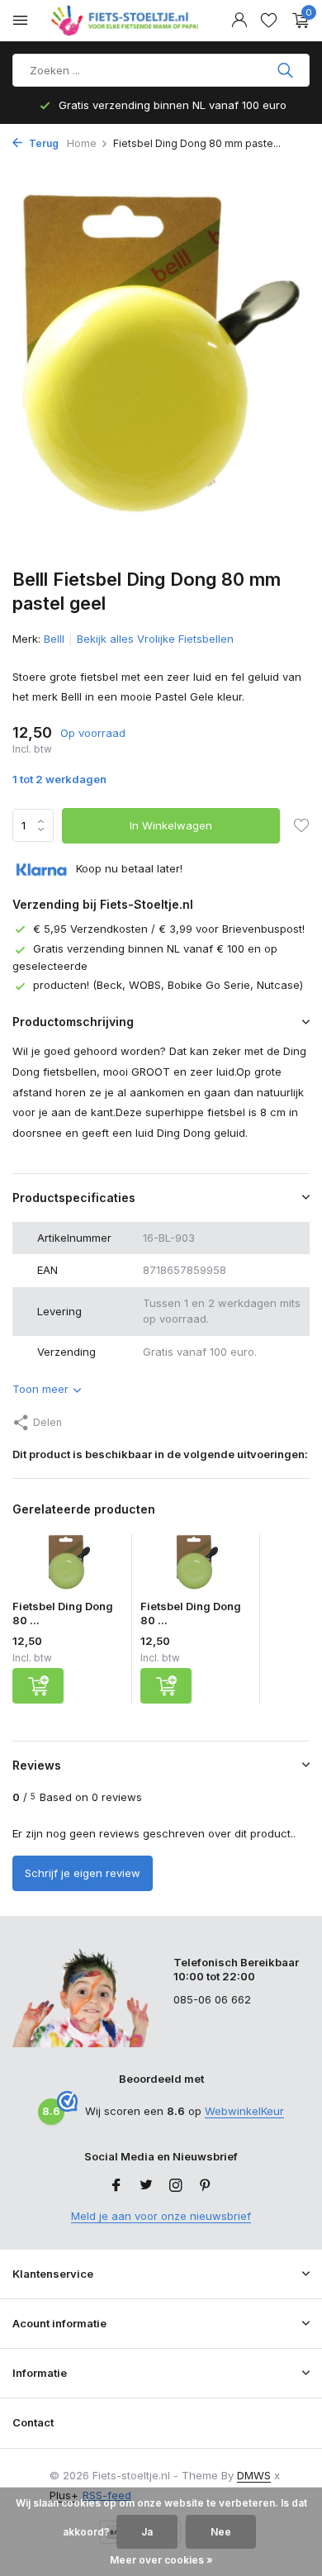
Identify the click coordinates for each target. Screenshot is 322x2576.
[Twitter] (146, 2186)
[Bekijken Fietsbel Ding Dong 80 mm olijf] (196, 1566)
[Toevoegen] (38, 1686)
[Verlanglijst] (269, 21)
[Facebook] (116, 2186)
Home (82, 143)
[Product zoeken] (287, 70)
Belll (54, 639)
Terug (43, 143)
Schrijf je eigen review (83, 1873)
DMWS (254, 2475)
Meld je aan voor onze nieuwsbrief (161, 2216)
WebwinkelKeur (244, 2111)
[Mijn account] (239, 21)
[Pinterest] (206, 2186)
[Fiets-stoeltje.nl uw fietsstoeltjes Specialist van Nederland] (127, 21)
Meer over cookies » (161, 2560)
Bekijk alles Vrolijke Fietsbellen (155, 639)
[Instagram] (176, 2186)
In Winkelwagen (171, 825)
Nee (221, 2532)
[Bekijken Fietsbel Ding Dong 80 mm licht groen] (68, 1566)
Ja (147, 2532)
